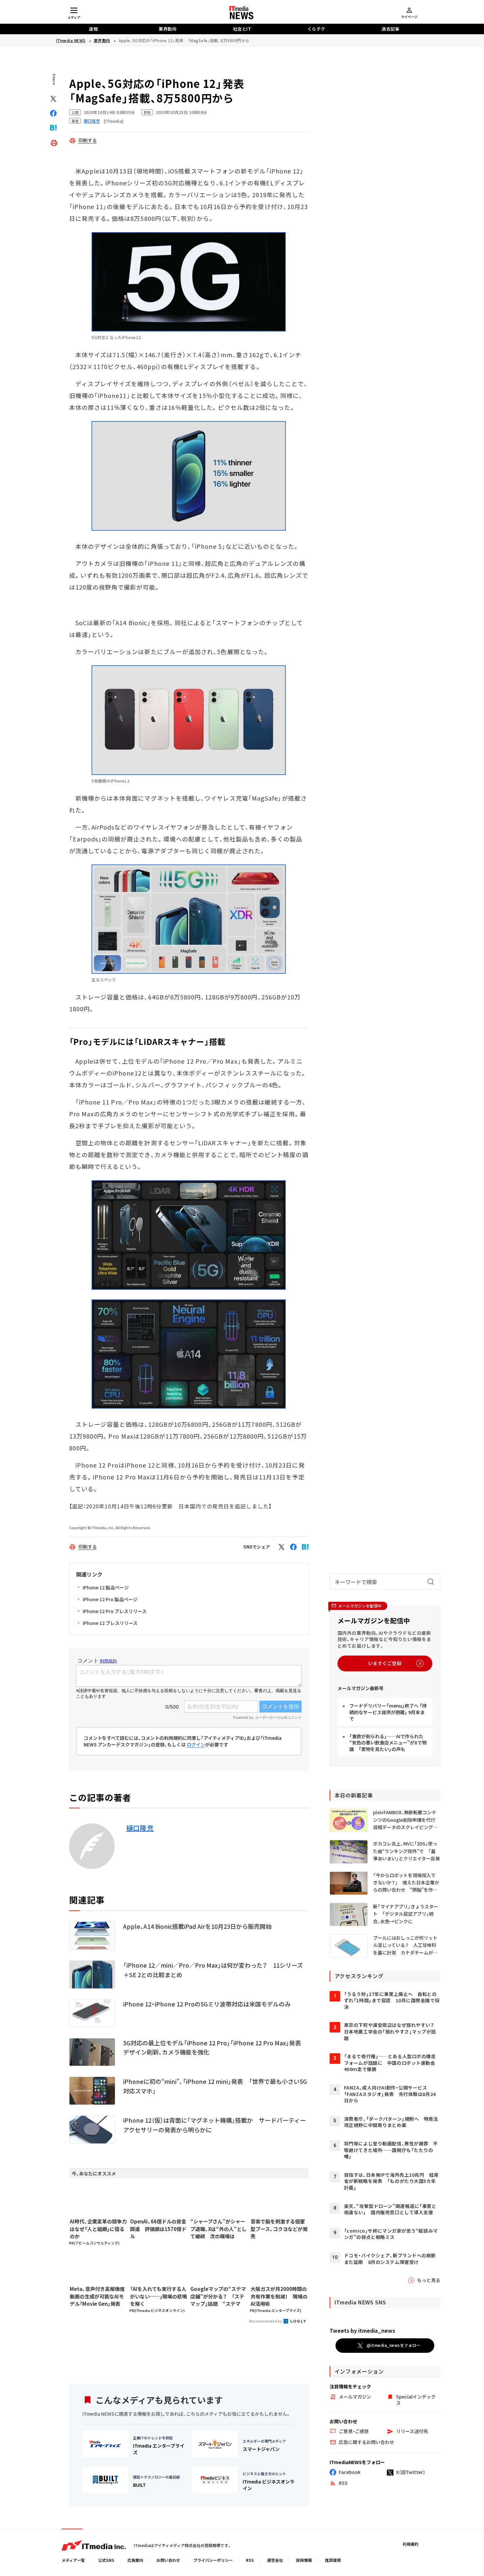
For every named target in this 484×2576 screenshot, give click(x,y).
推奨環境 (333, 2560)
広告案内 (135, 2560)
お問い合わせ (168, 2560)
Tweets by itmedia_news (362, 2330)
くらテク (316, 29)
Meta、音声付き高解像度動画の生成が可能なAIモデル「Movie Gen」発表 (97, 2296)
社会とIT (242, 29)
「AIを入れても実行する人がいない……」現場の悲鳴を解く (159, 2296)
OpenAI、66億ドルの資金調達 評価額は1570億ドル (158, 2229)
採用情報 (304, 2560)
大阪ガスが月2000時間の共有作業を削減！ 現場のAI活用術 (279, 2296)
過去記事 (390, 29)
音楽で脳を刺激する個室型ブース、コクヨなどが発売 (279, 2229)
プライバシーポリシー (213, 2560)
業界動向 (168, 29)
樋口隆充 (140, 1828)
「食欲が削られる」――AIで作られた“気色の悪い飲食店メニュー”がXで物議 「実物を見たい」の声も (388, 1743)
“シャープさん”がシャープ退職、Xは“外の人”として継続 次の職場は (218, 2229)
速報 (93, 29)
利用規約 (411, 2544)
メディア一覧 (73, 2560)
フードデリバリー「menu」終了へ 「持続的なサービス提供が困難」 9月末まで (388, 1712)
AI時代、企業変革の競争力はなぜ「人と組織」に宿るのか (98, 2229)
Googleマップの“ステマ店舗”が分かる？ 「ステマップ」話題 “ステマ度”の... (218, 2297)
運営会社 (275, 2560)
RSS (250, 2560)
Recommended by (266, 2321)
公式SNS (106, 2560)
